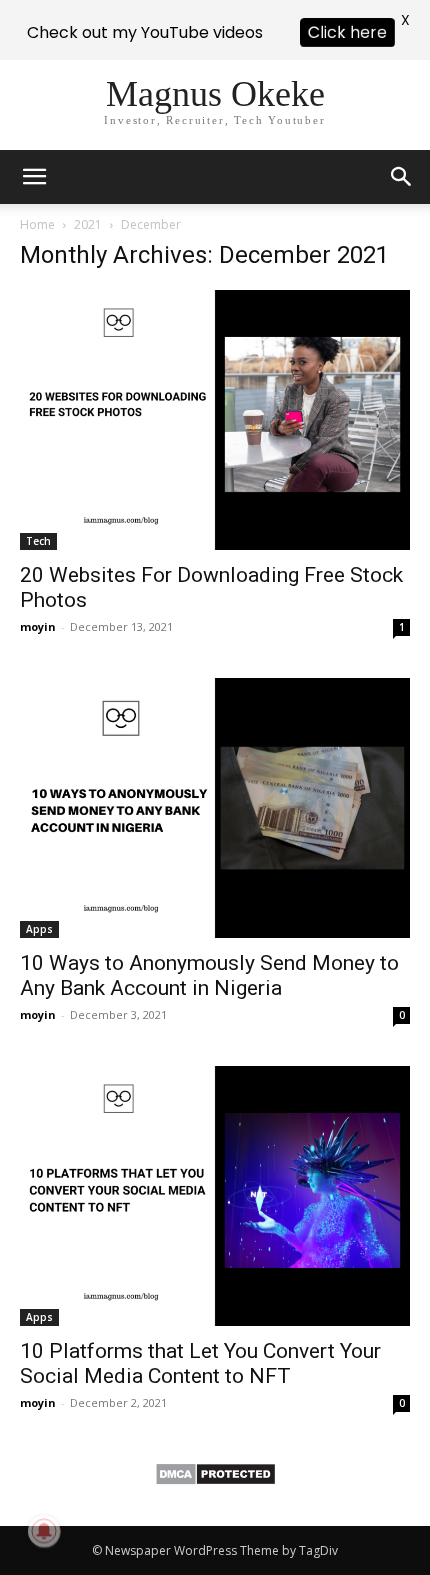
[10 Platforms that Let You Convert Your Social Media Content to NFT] (215, 1196)
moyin (38, 626)
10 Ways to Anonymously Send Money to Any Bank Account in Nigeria (209, 975)
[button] (402, 177)
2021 (88, 224)
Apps (39, 929)
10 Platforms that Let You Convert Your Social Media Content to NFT (200, 1363)
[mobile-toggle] (34, 177)
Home (37, 224)
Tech (38, 541)
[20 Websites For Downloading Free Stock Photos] (215, 420)
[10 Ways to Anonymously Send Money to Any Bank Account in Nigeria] (215, 808)
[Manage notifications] (44, 1531)
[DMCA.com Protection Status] (215, 1480)
